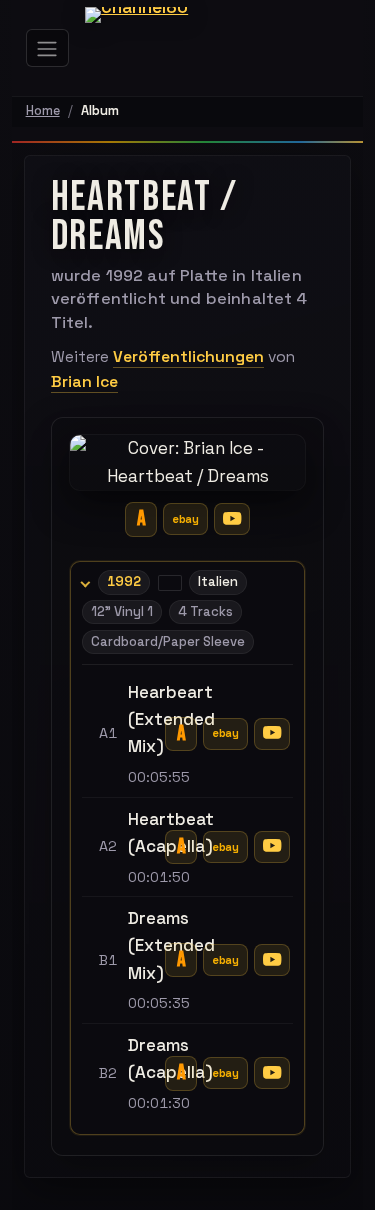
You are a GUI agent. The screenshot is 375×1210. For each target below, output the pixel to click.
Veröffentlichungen (188, 357)
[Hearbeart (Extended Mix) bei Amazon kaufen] (181, 734)
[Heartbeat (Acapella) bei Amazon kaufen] (181, 847)
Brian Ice (84, 382)
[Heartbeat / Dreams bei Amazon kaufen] (141, 519)
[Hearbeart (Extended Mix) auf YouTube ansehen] (272, 734)
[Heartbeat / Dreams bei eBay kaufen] (185, 519)
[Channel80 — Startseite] (151, 48)
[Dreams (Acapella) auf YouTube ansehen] (272, 1073)
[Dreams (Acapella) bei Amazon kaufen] (181, 1073)
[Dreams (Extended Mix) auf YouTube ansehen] (272, 960)
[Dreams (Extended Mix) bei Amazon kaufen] (181, 960)
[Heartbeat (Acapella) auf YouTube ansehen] (272, 847)
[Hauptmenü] (48, 48)
